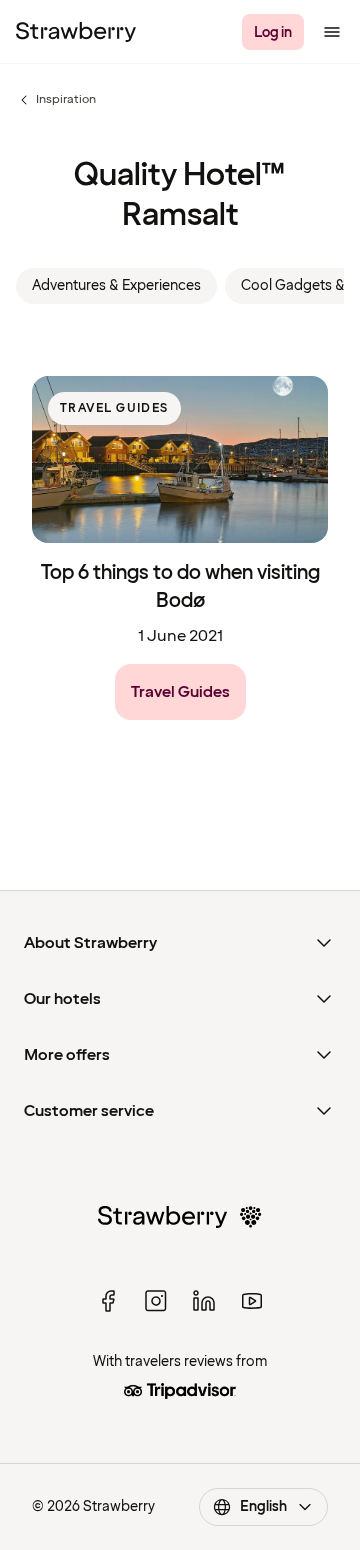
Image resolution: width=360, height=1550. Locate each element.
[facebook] (108, 1301)
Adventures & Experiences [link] (116, 285)
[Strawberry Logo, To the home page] (76, 32)
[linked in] (204, 1301)
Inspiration (56, 100)
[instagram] (156, 1301)
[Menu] (332, 32)
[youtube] (252, 1301)
